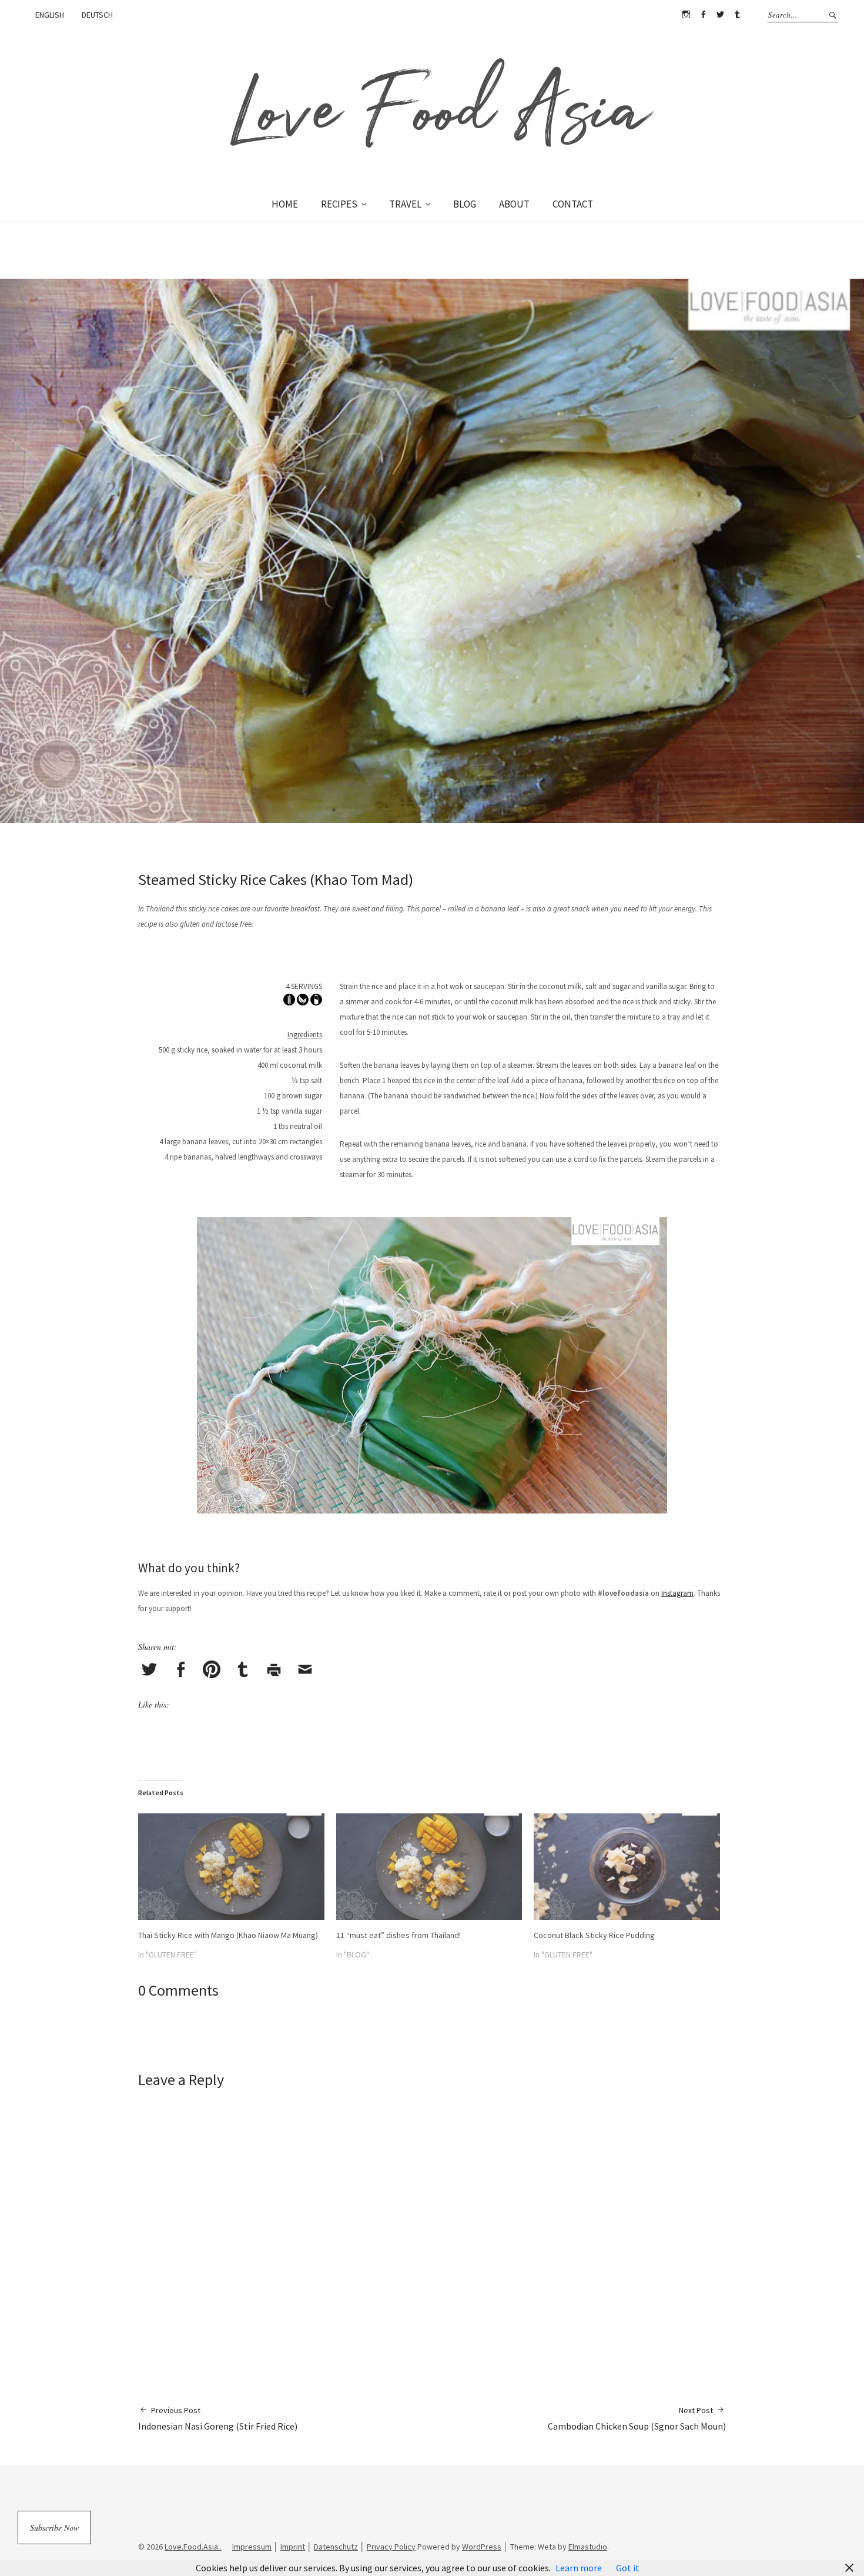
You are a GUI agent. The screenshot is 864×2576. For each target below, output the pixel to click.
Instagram (686, 15)
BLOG (465, 204)
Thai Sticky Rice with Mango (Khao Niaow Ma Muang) (228, 1935)
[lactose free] (316, 1002)
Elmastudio (588, 2547)
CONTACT (573, 204)
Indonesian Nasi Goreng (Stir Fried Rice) (218, 2418)
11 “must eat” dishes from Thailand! (398, 1935)
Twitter (720, 15)
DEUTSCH (97, 15)
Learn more (579, 2568)
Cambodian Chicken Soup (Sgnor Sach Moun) (637, 2418)
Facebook (703, 15)
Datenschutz (336, 2547)
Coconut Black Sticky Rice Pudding (594, 1935)
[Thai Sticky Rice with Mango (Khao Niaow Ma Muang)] (231, 1867)
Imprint (293, 2547)
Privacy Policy (391, 2547)
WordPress (482, 2547)
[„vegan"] (303, 1002)
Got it (628, 2568)
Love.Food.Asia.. (193, 2547)
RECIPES (339, 204)
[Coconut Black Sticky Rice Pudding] (627, 1867)
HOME (285, 204)
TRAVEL (405, 204)
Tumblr (737, 15)
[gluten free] (289, 1002)
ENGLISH (50, 15)
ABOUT (514, 204)
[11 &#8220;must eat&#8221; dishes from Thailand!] (429, 1867)
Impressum (252, 2547)
